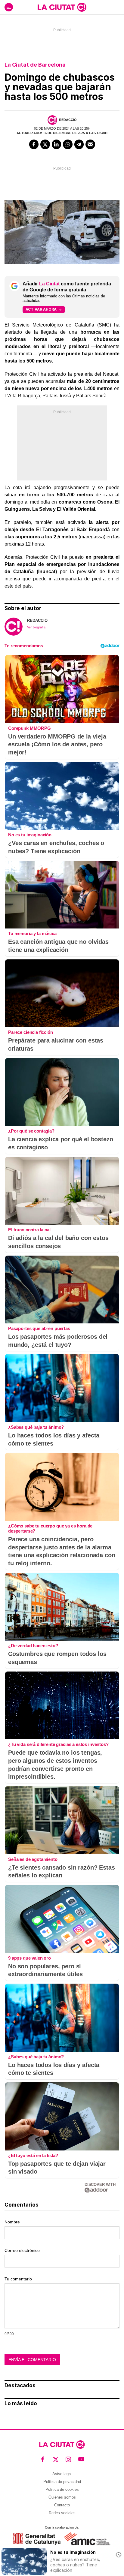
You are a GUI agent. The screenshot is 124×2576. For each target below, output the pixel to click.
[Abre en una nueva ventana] (37, 2539)
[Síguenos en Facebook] (43, 2459)
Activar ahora (41, 309)
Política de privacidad (62, 2482)
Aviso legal (62, 2474)
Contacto (62, 2505)
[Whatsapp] (68, 144)
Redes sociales (62, 2513)
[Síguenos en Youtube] (81, 2459)
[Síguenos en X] (56, 2459)
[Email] (90, 144)
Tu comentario (18, 2279)
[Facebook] (34, 144)
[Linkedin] (57, 144)
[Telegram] (79, 144)
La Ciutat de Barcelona (35, 65)
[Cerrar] (119, 2555)
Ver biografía (36, 627)
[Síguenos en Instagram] (68, 2459)
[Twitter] (45, 144)
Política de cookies (62, 2489)
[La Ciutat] (62, 7)
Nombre (12, 2222)
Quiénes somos (62, 2497)
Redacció (68, 120)
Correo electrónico (22, 2250)
